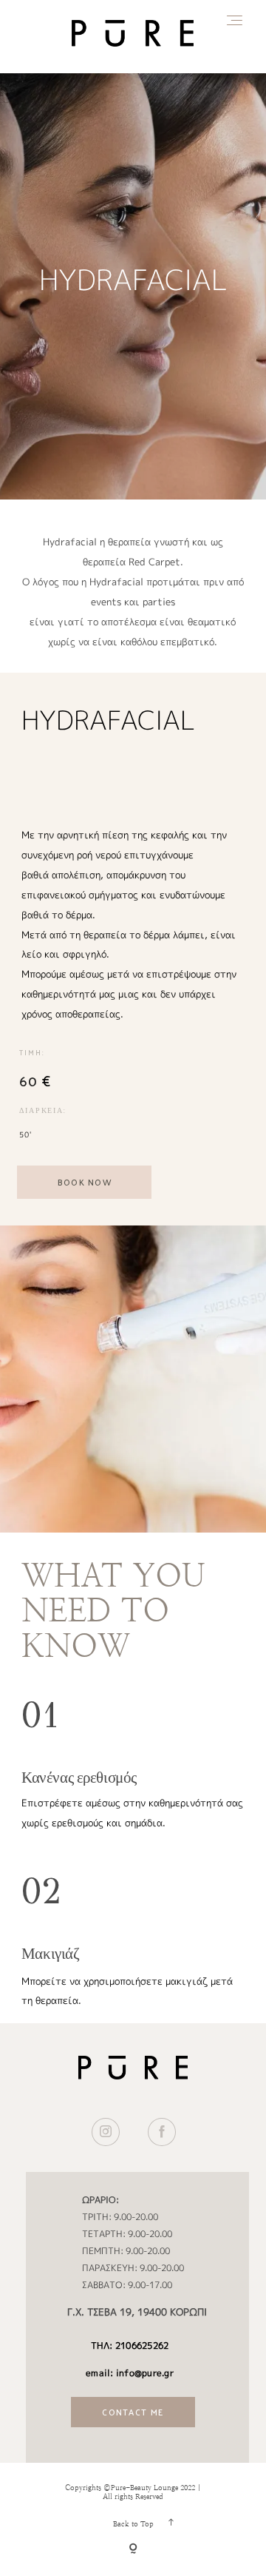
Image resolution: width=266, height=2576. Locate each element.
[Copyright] (133, 2550)
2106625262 (142, 2345)
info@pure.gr (145, 2373)
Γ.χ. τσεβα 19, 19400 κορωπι (137, 2312)
